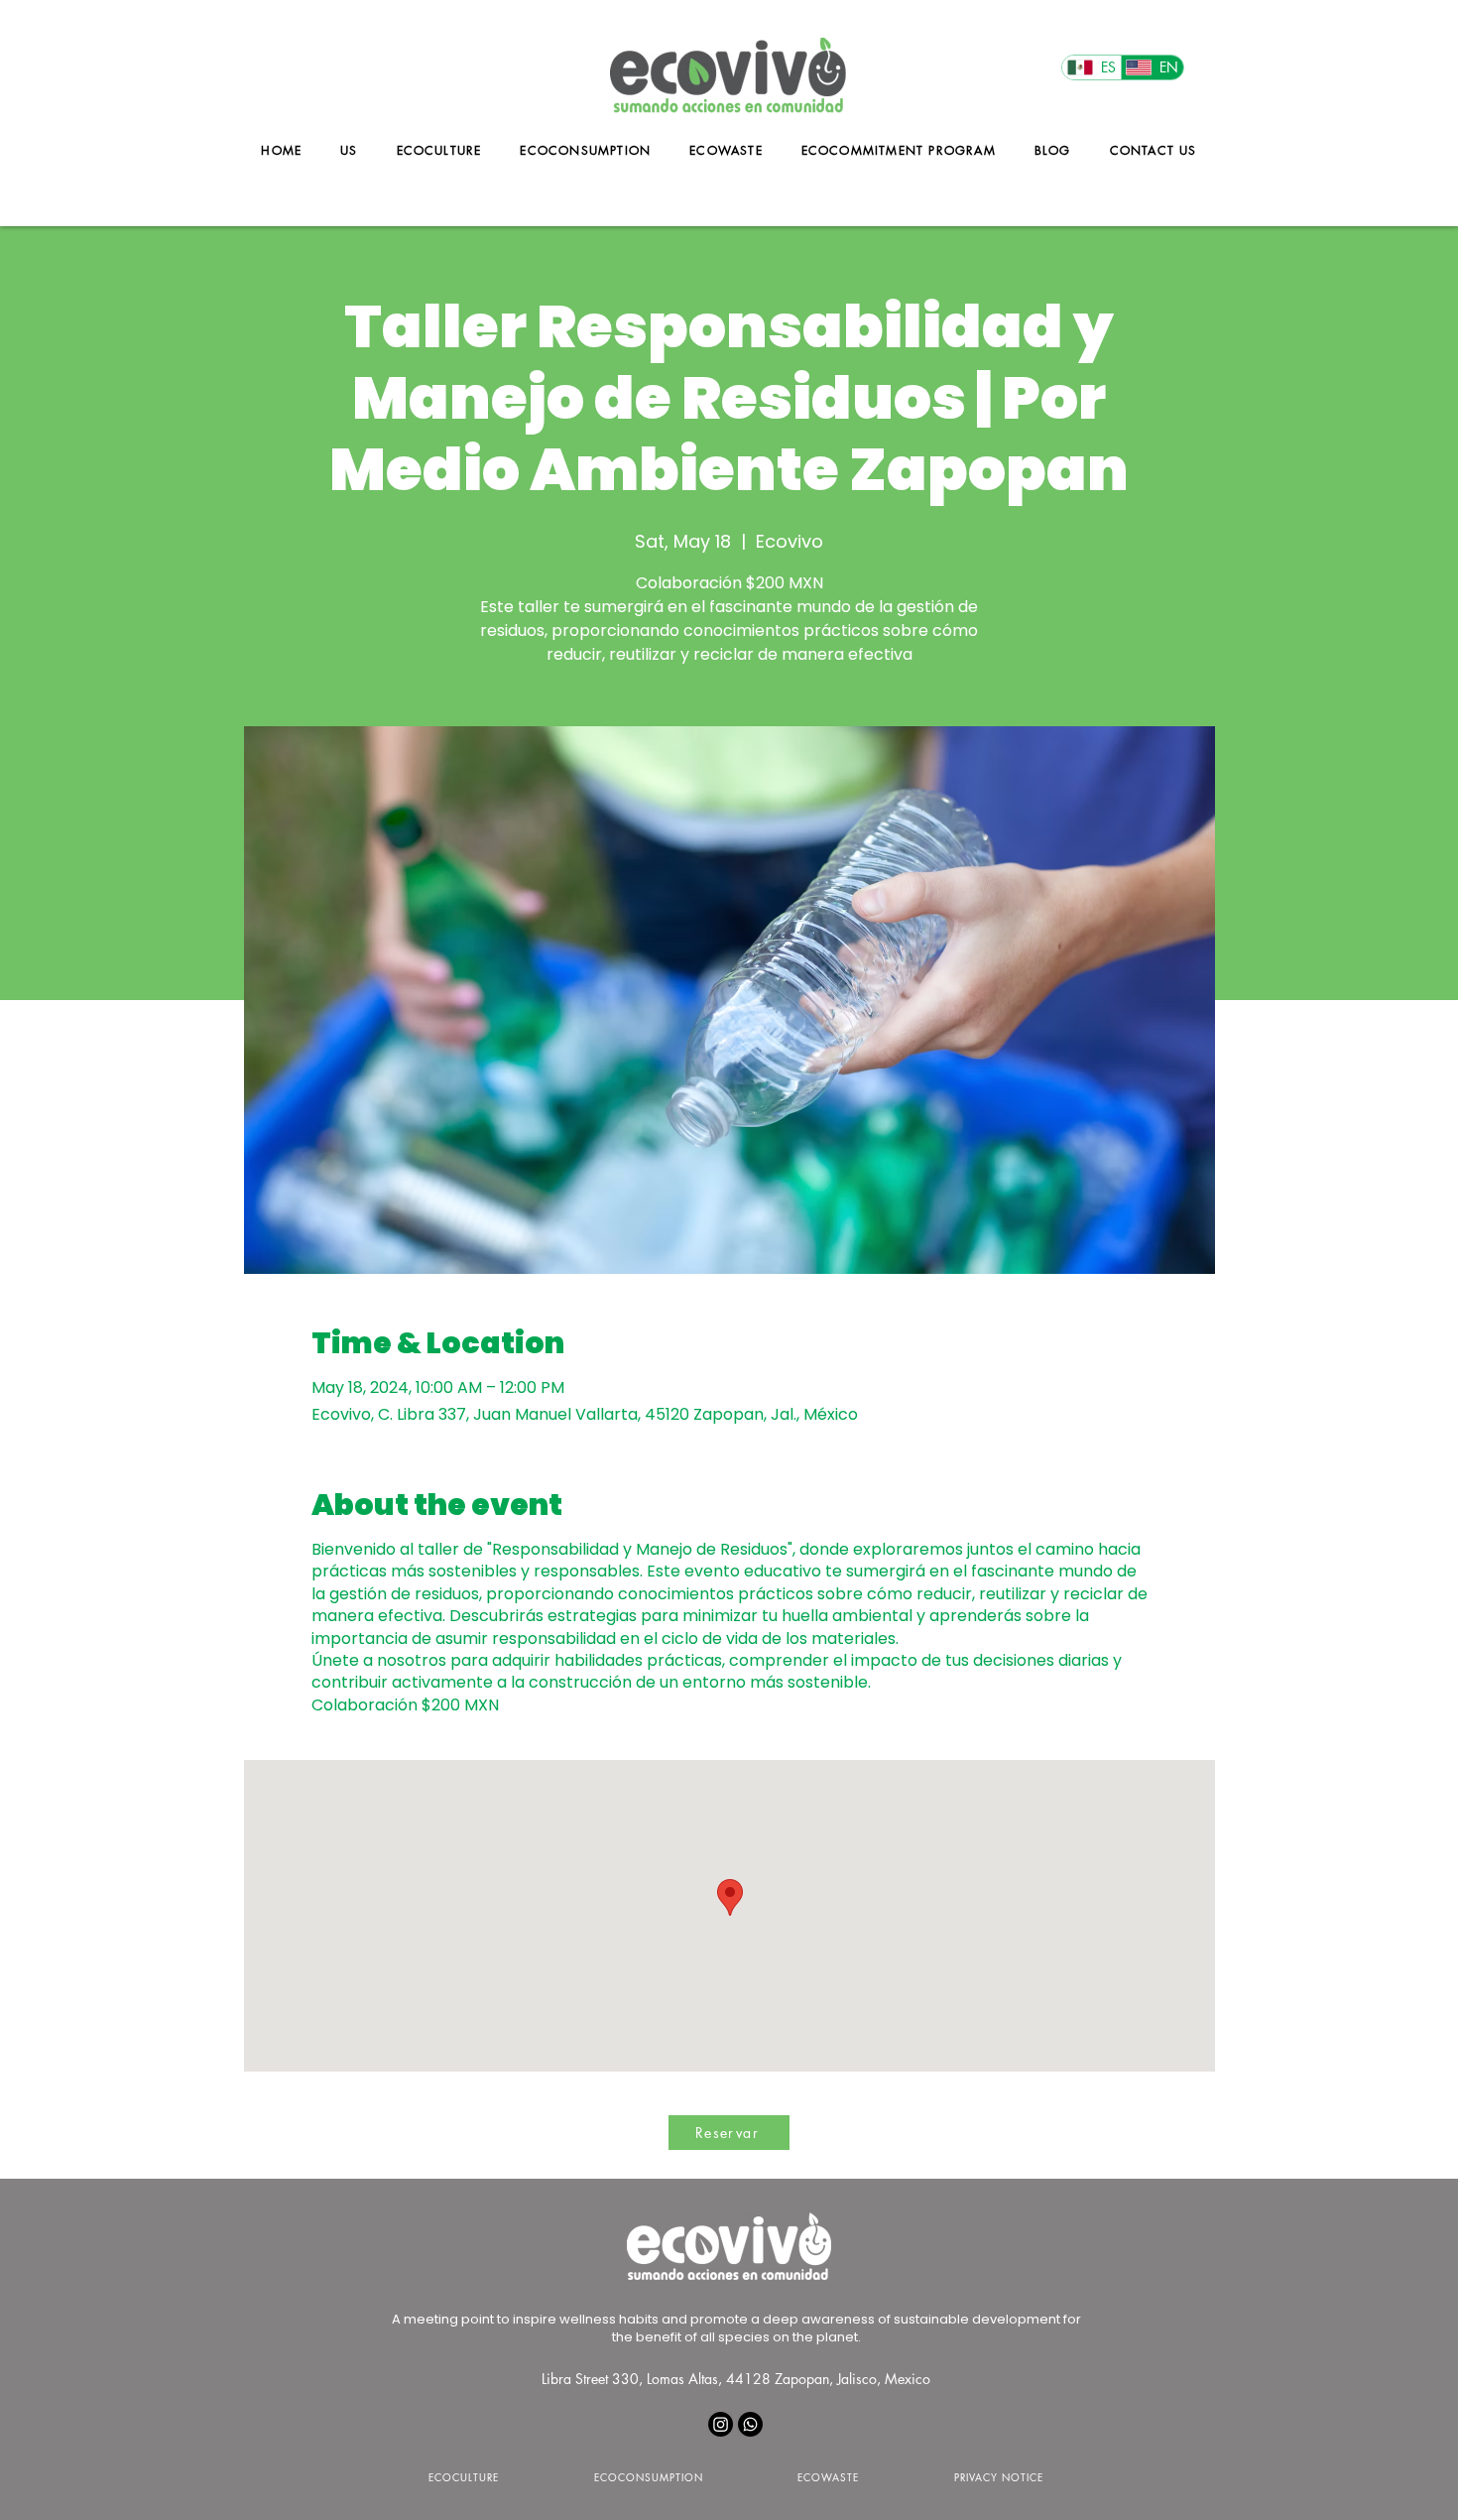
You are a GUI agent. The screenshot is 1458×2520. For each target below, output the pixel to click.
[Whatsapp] (750, 2424)
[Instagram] (721, 2424)
